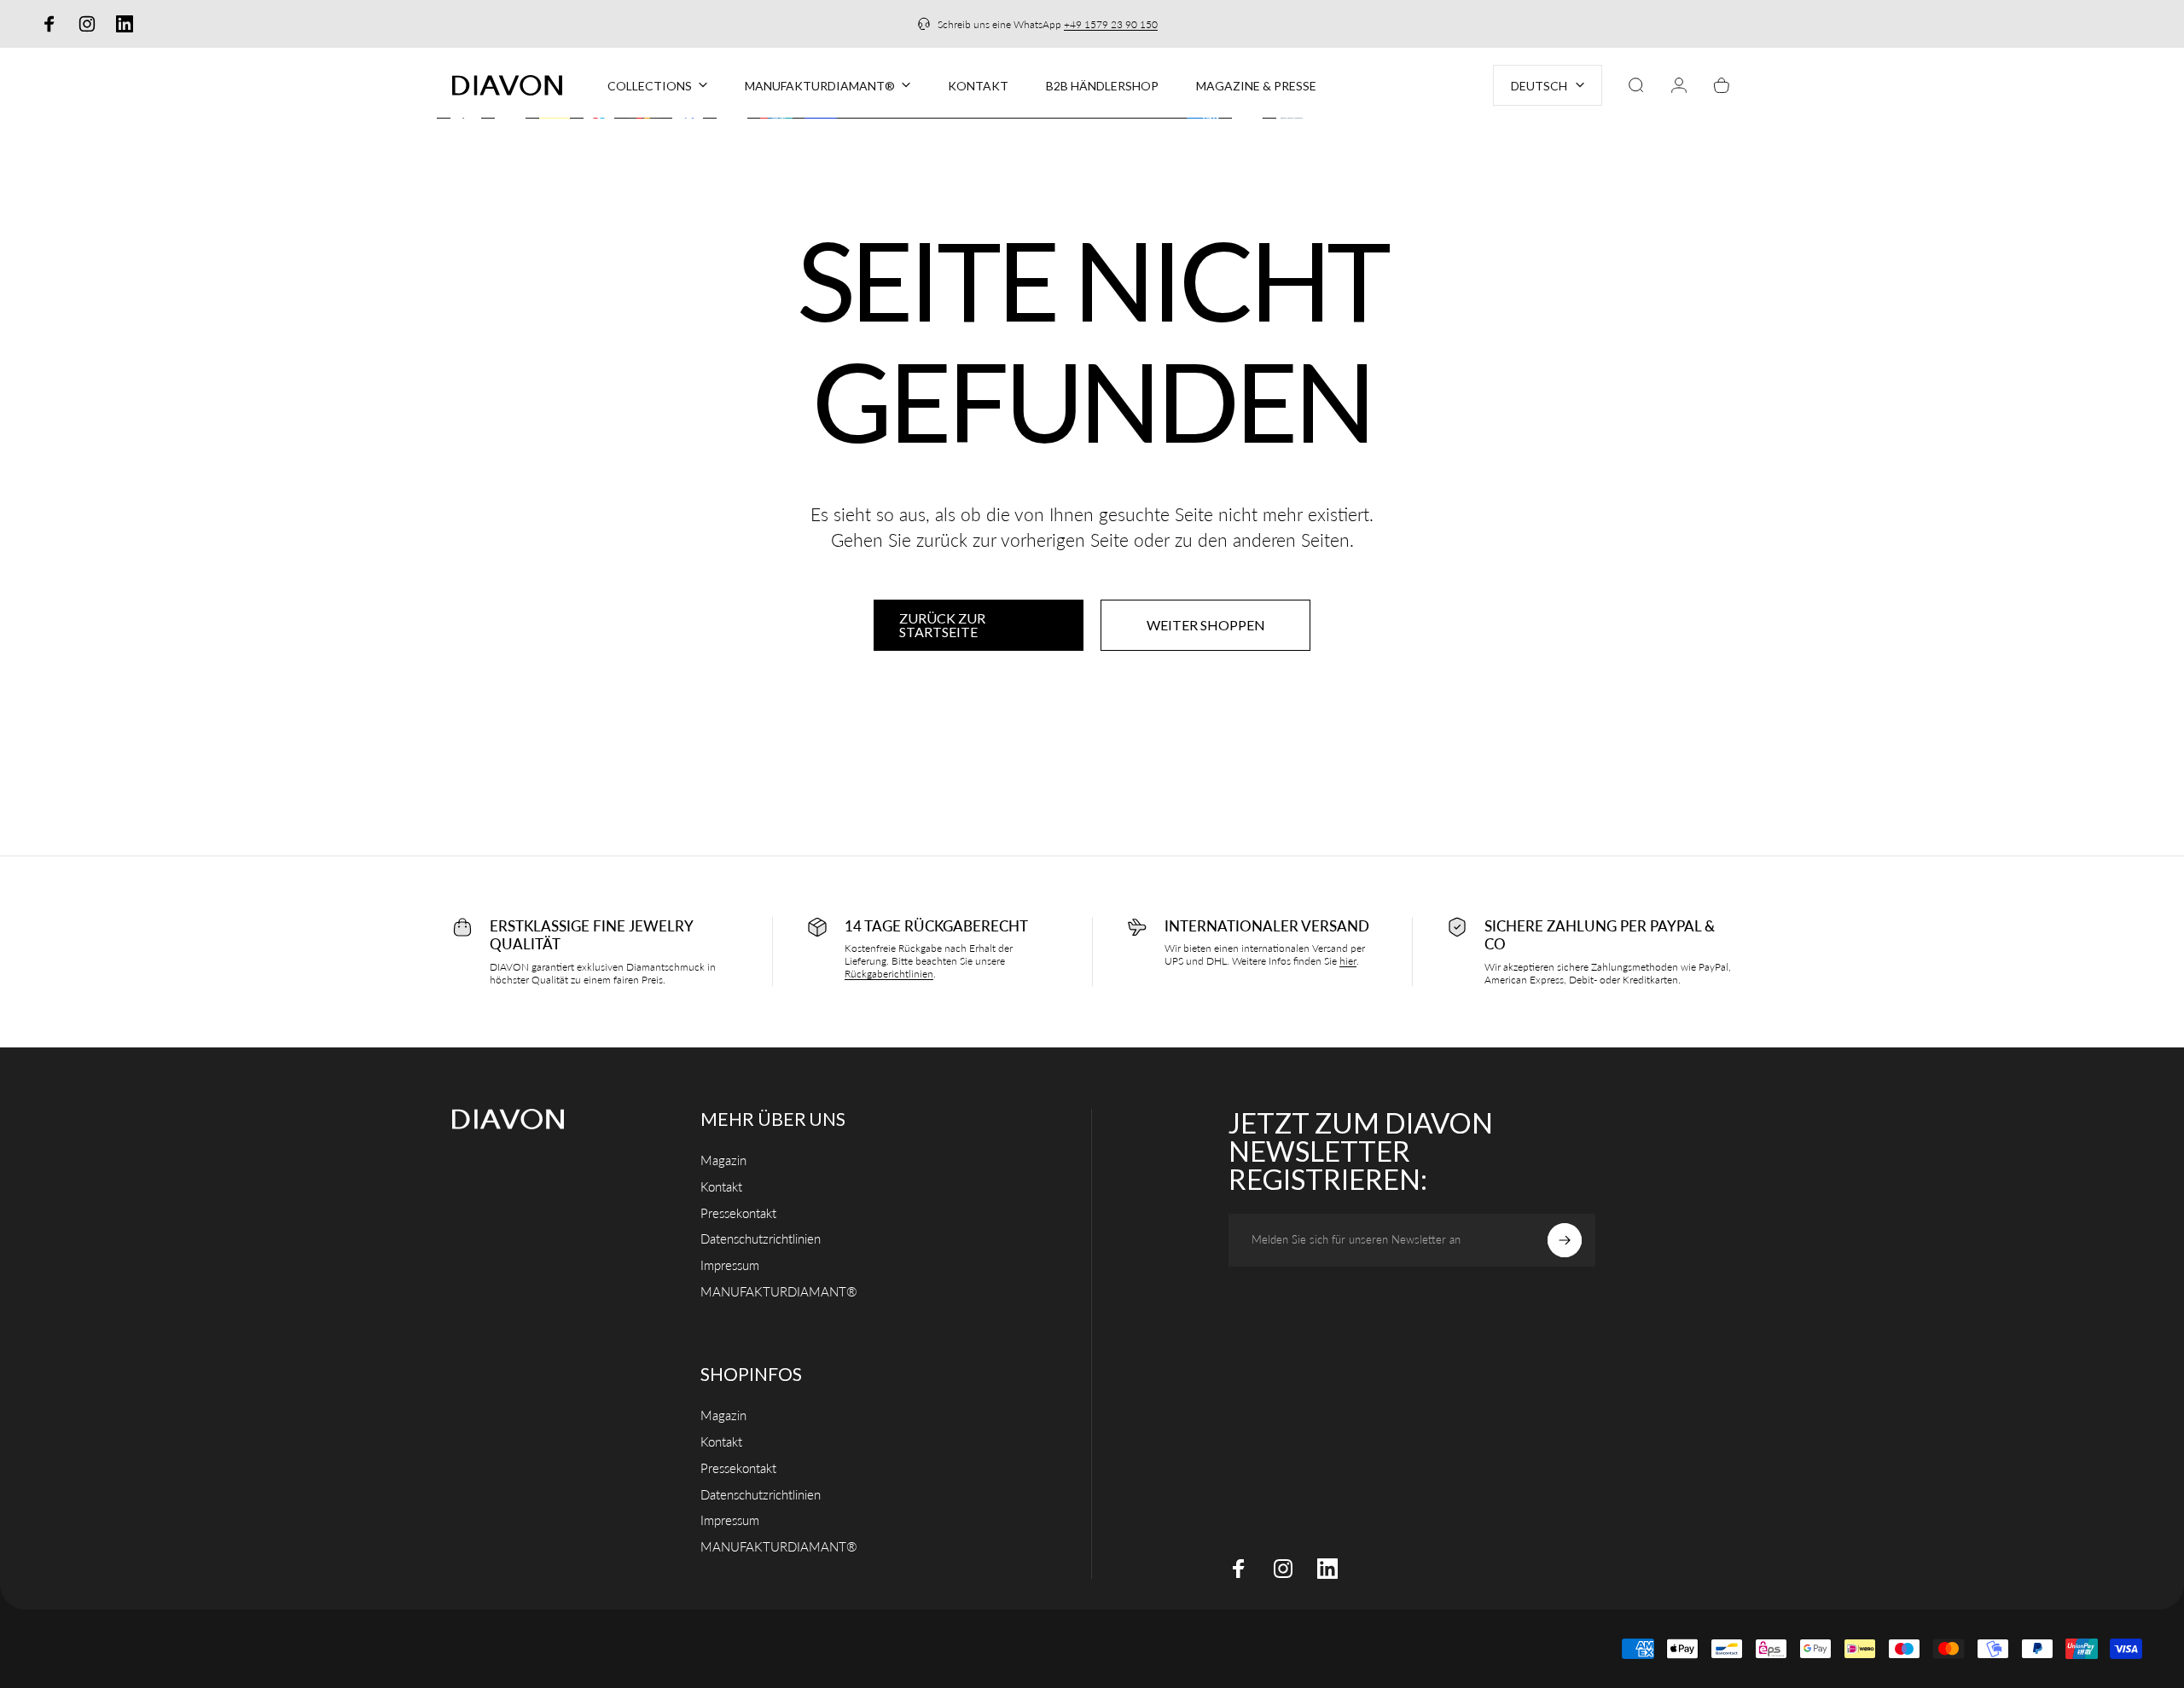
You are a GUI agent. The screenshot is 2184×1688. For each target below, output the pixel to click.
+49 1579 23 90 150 (1111, 24)
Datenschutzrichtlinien (761, 1238)
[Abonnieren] (1565, 1240)
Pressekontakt (738, 1212)
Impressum (730, 1265)
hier (1348, 961)
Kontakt (721, 1186)
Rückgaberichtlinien (889, 974)
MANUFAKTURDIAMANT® (779, 1291)
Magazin (723, 1160)
